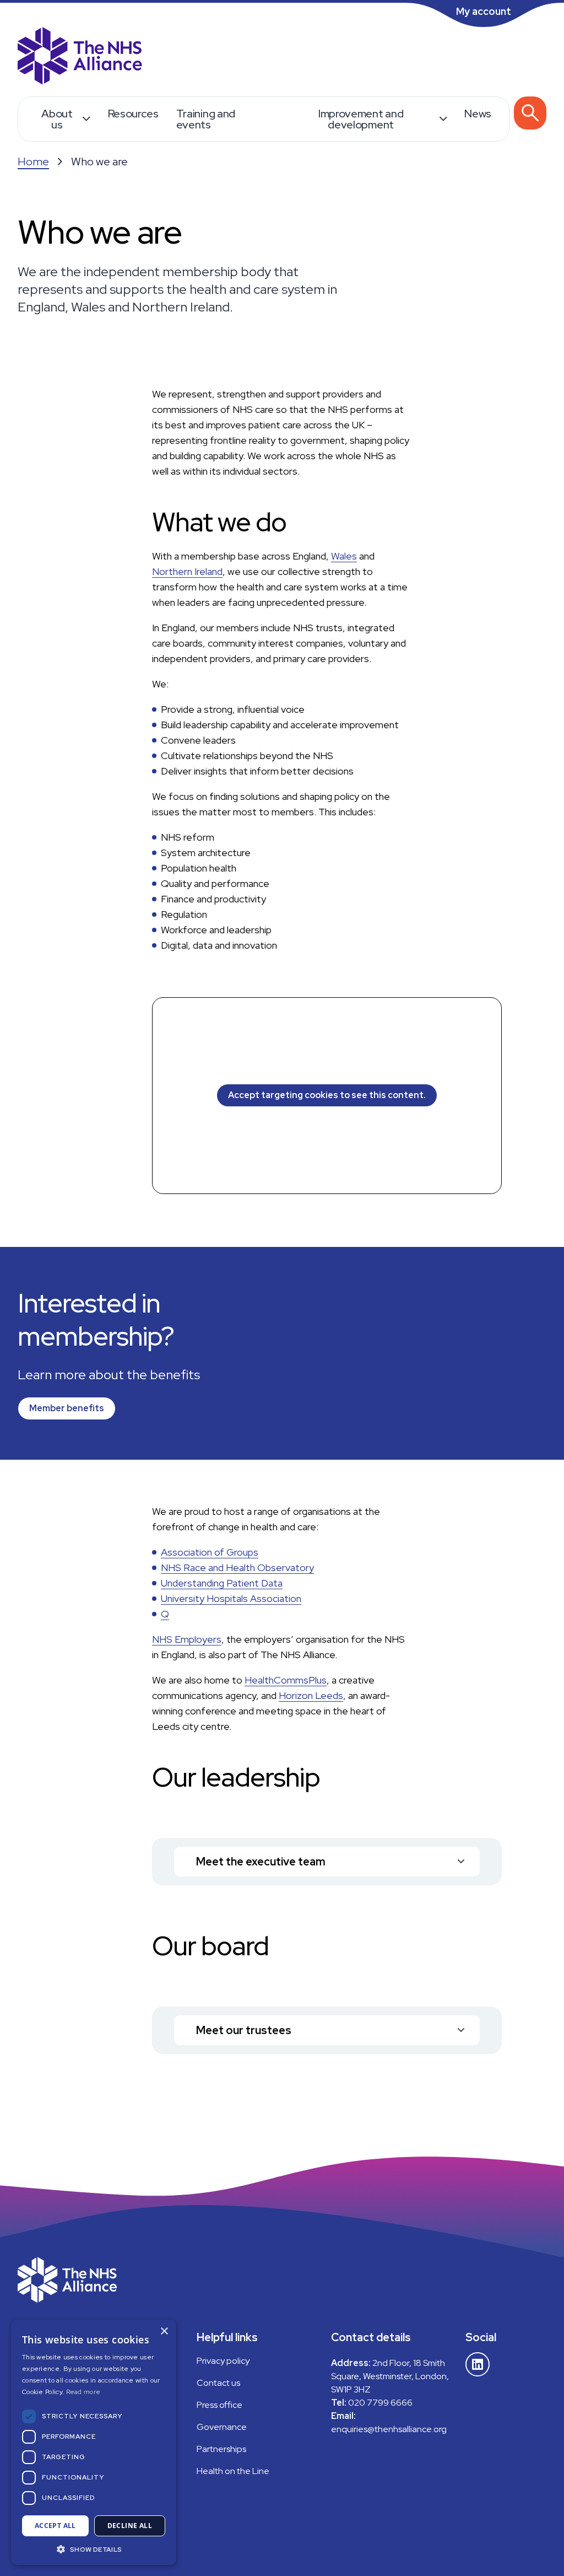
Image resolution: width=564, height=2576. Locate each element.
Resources (133, 114)
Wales (344, 556)
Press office (219, 2405)
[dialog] (94, 2442)
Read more (83, 2392)
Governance (222, 2427)
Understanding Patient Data (222, 1583)
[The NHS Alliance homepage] (80, 57)
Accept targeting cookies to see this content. (327, 1095)
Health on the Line (233, 2471)
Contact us (218, 2383)
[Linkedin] (478, 2364)
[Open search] (530, 113)
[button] (94, 2549)
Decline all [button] (130, 2526)
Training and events (206, 119)
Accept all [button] (55, 2526)
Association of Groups (210, 1552)
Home (33, 162)
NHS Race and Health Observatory (237, 1567)
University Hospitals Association (231, 1598)
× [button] (164, 2332)
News (478, 114)
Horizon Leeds (311, 1695)
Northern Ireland (187, 571)
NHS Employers (187, 1639)
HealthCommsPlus (286, 1680)
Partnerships (221, 2449)
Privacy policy (223, 2361)
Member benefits (67, 1408)
